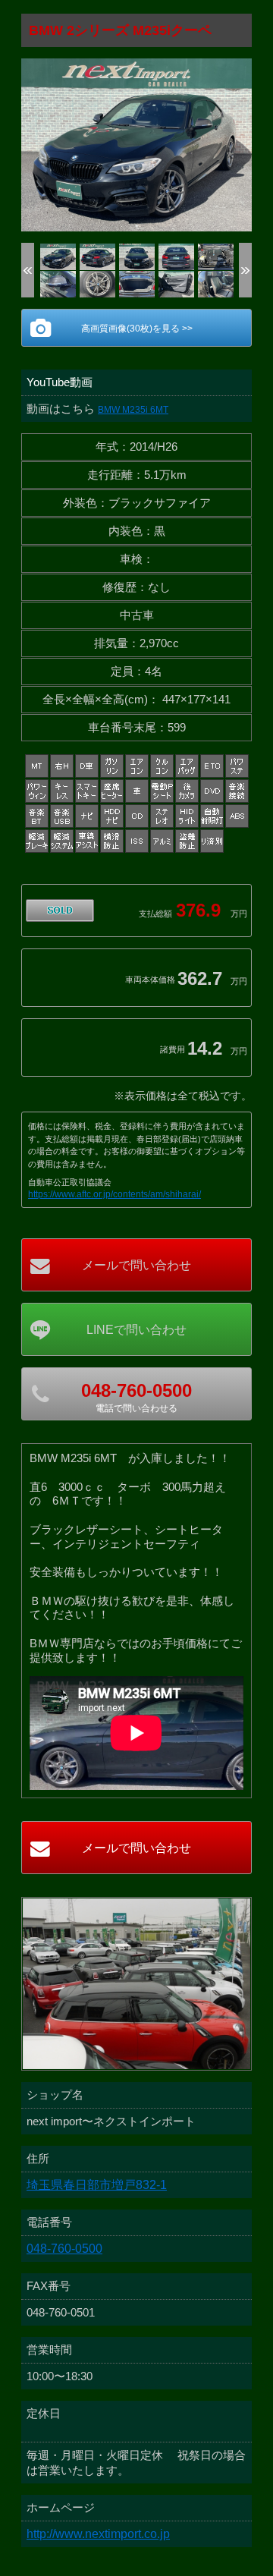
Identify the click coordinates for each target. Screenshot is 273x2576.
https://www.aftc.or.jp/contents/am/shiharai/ (115, 1194)
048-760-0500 (64, 2249)
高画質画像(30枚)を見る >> (137, 329)
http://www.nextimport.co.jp (98, 2534)
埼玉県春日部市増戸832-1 (97, 2185)
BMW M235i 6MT (133, 410)
